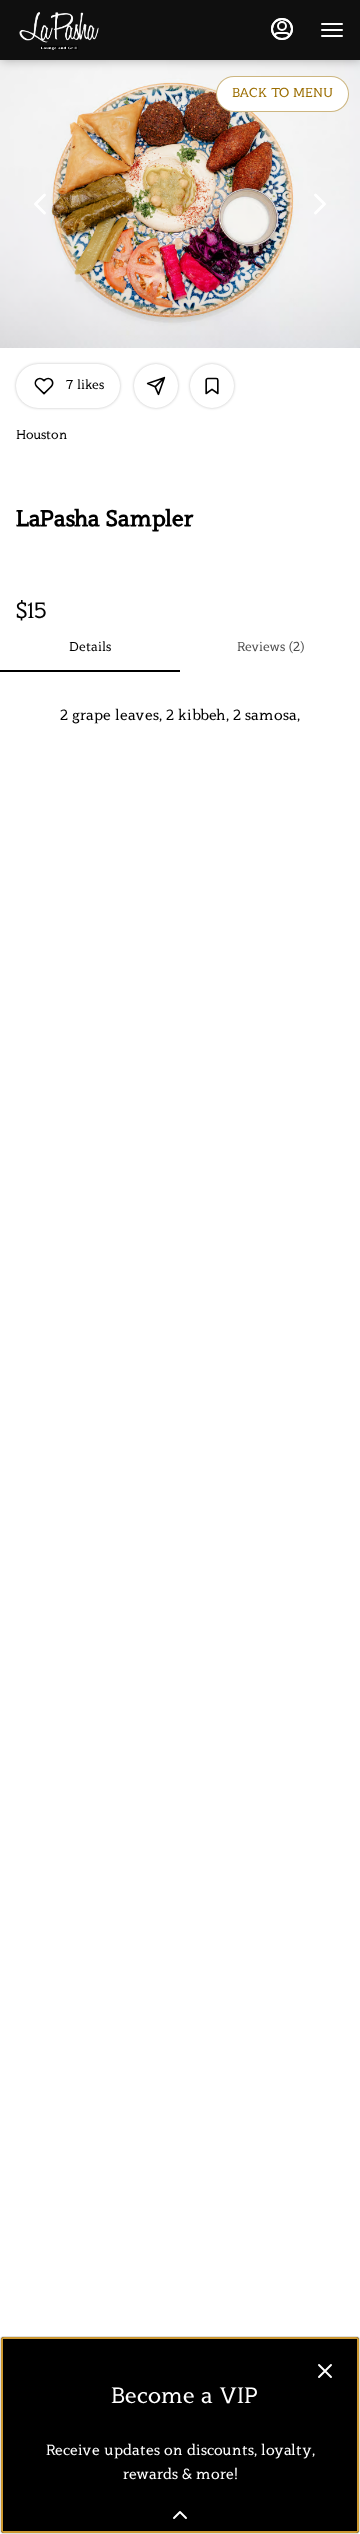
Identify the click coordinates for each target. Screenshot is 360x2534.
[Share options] (156, 386)
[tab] (90, 648)
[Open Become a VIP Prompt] (180, 2515)
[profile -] (282, 29)
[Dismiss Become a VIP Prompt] (325, 2371)
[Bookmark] (212, 386)
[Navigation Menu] (332, 30)
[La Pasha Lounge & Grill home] (106, 30)
